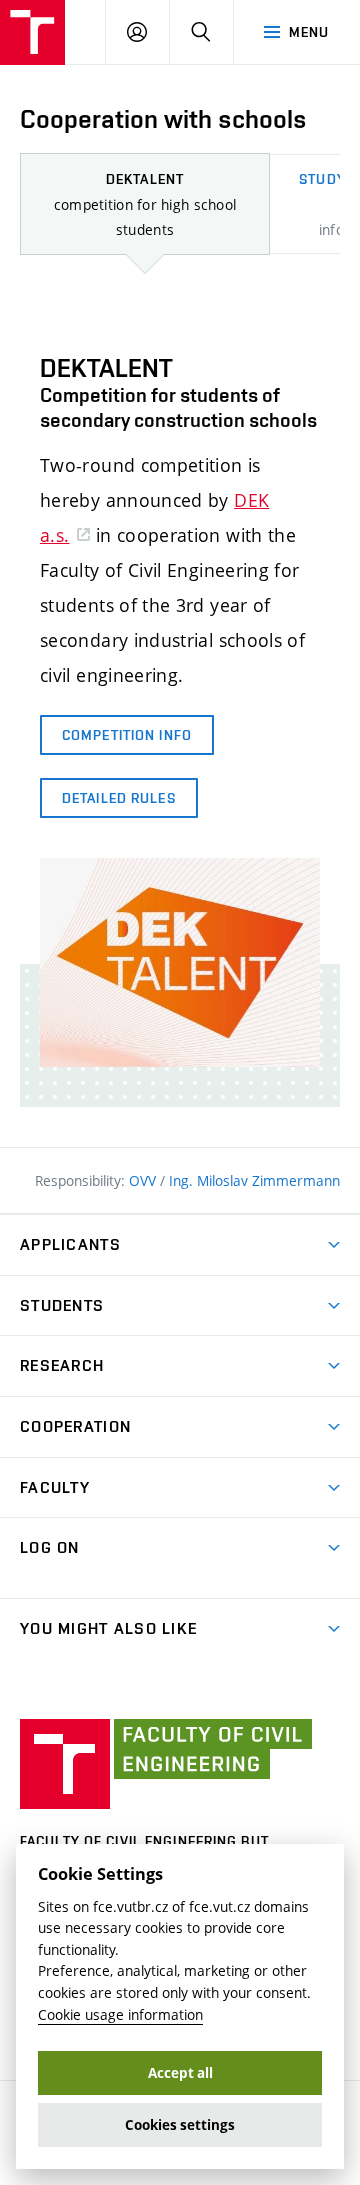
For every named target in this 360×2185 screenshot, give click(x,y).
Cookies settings (180, 2125)
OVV (144, 1180)
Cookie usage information (120, 2014)
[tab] (145, 204)
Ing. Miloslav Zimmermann (254, 1180)
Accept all (180, 2073)
